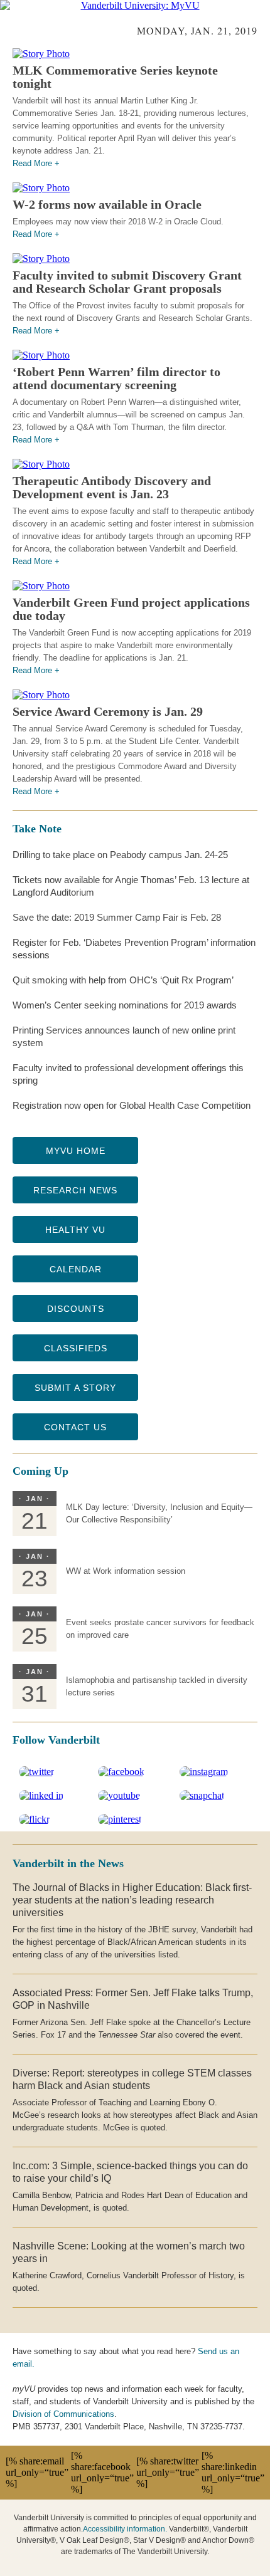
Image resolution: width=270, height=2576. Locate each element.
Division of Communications (63, 2414)
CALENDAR (76, 1269)
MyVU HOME (76, 1151)
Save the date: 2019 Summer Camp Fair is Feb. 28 (117, 917)
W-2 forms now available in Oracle (107, 204)
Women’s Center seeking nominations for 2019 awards (125, 1005)
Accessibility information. (125, 2529)
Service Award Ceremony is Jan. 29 (108, 711)
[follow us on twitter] (36, 1772)
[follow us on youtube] (119, 1795)
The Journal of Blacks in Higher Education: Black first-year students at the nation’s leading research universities (132, 1900)
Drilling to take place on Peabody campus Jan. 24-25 (120, 855)
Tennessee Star (127, 2035)
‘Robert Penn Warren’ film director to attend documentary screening (116, 378)
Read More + (36, 163)
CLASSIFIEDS (76, 1348)
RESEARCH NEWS (75, 1190)
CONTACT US (75, 1427)
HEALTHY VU (75, 1230)
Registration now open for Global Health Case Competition (132, 1105)
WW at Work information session (126, 1571)
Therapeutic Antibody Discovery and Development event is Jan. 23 (112, 487)
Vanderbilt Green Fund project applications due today (131, 609)
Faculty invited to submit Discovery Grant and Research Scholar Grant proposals (127, 282)
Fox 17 (53, 2035)
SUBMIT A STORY (75, 1388)
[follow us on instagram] (204, 1772)
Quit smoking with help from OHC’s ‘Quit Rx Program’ (123, 980)
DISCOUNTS (76, 1309)
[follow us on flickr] (34, 1819)
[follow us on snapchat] (202, 1795)
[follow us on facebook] (121, 1772)
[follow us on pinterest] (120, 1819)
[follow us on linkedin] (41, 1795)
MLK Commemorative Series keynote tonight (115, 77)
